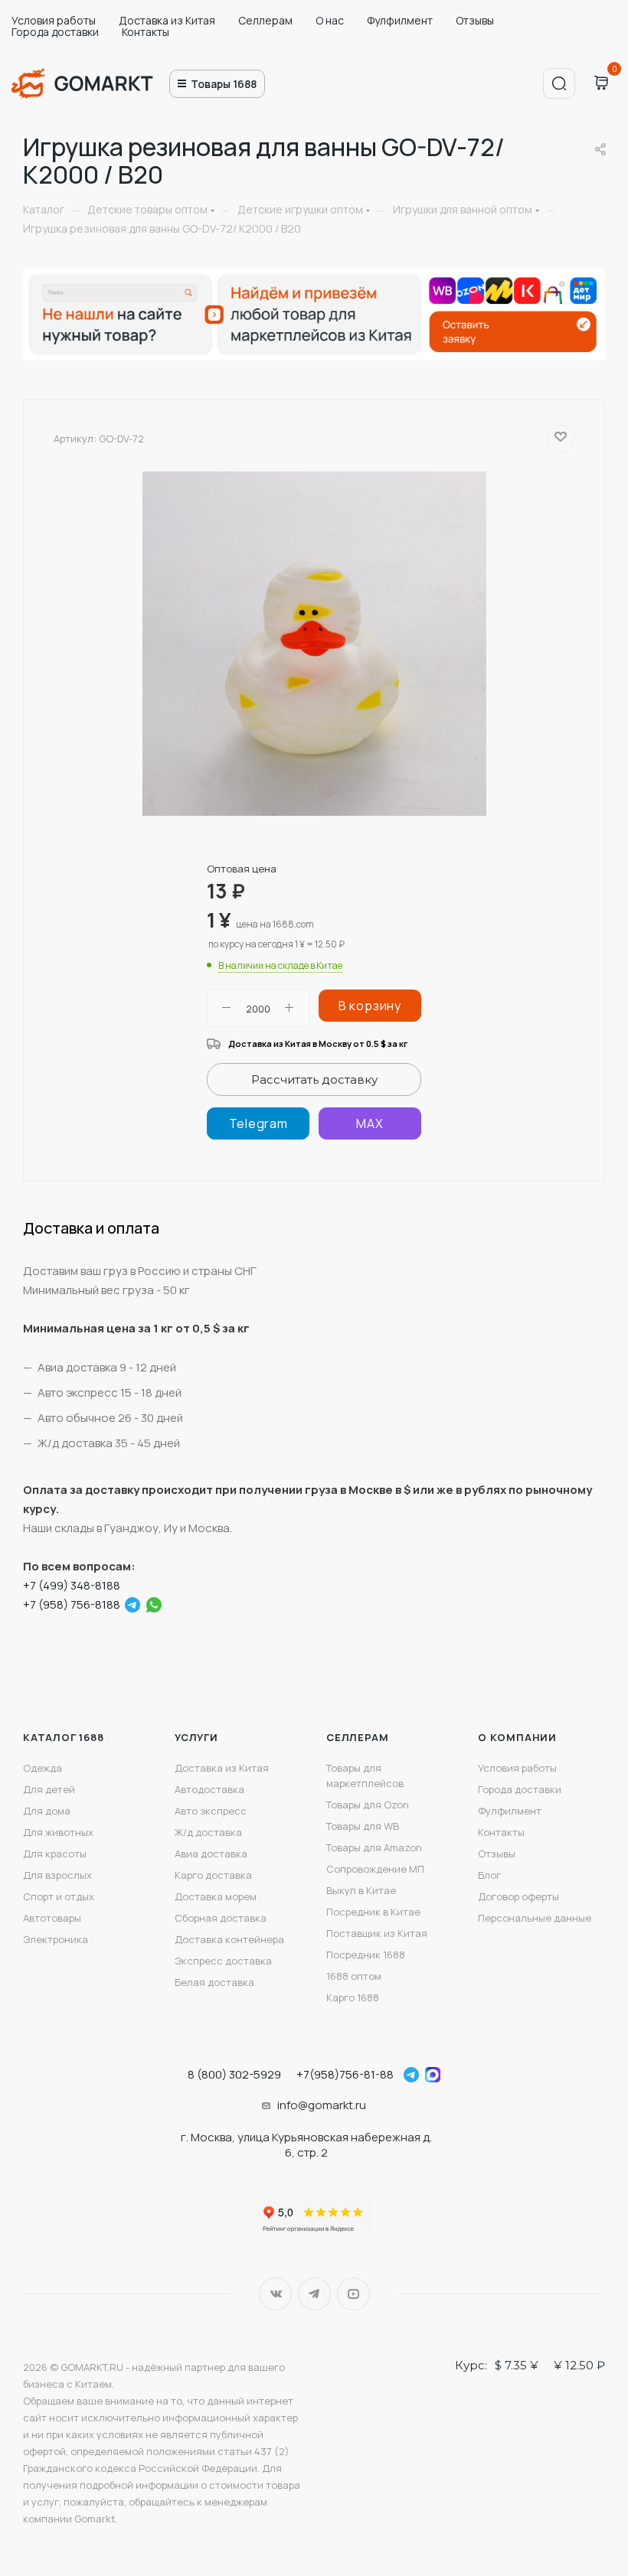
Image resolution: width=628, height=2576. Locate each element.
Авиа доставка (211, 1854)
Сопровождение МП (375, 1869)
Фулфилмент (400, 20)
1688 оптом (354, 1976)
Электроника (56, 1939)
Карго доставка (213, 1875)
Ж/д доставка (208, 1832)
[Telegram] (258, 1123)
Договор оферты (518, 1896)
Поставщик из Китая (377, 1933)
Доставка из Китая (167, 20)
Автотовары (52, 1918)
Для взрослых (57, 1875)
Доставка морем (216, 1896)
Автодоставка (209, 1789)
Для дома (47, 1811)
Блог (489, 1875)
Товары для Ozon (368, 1805)
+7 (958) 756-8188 (72, 1604)
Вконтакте (275, 2294)
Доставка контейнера (229, 1939)
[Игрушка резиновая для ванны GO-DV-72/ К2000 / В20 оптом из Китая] (314, 644)
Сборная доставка (221, 1918)
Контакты (146, 32)
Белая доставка (214, 1982)
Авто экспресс (211, 1811)
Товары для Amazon (374, 1847)
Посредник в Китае (373, 1912)
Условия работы (54, 20)
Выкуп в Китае (361, 1890)
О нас (330, 20)
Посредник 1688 (366, 1955)
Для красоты (55, 1854)
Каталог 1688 (64, 1737)
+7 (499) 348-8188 (72, 1585)
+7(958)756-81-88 (345, 2074)
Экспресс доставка (223, 1961)
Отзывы (475, 20)
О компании (517, 1737)
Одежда (43, 1768)
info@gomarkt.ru (322, 2105)
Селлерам (265, 20)
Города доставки (55, 32)
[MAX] (370, 1123)
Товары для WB (363, 1826)
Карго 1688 (353, 1997)
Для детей (49, 1789)
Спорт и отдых (59, 1896)
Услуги (196, 1737)
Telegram (314, 2294)
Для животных (58, 1832)
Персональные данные (535, 1918)
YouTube (353, 2294)
